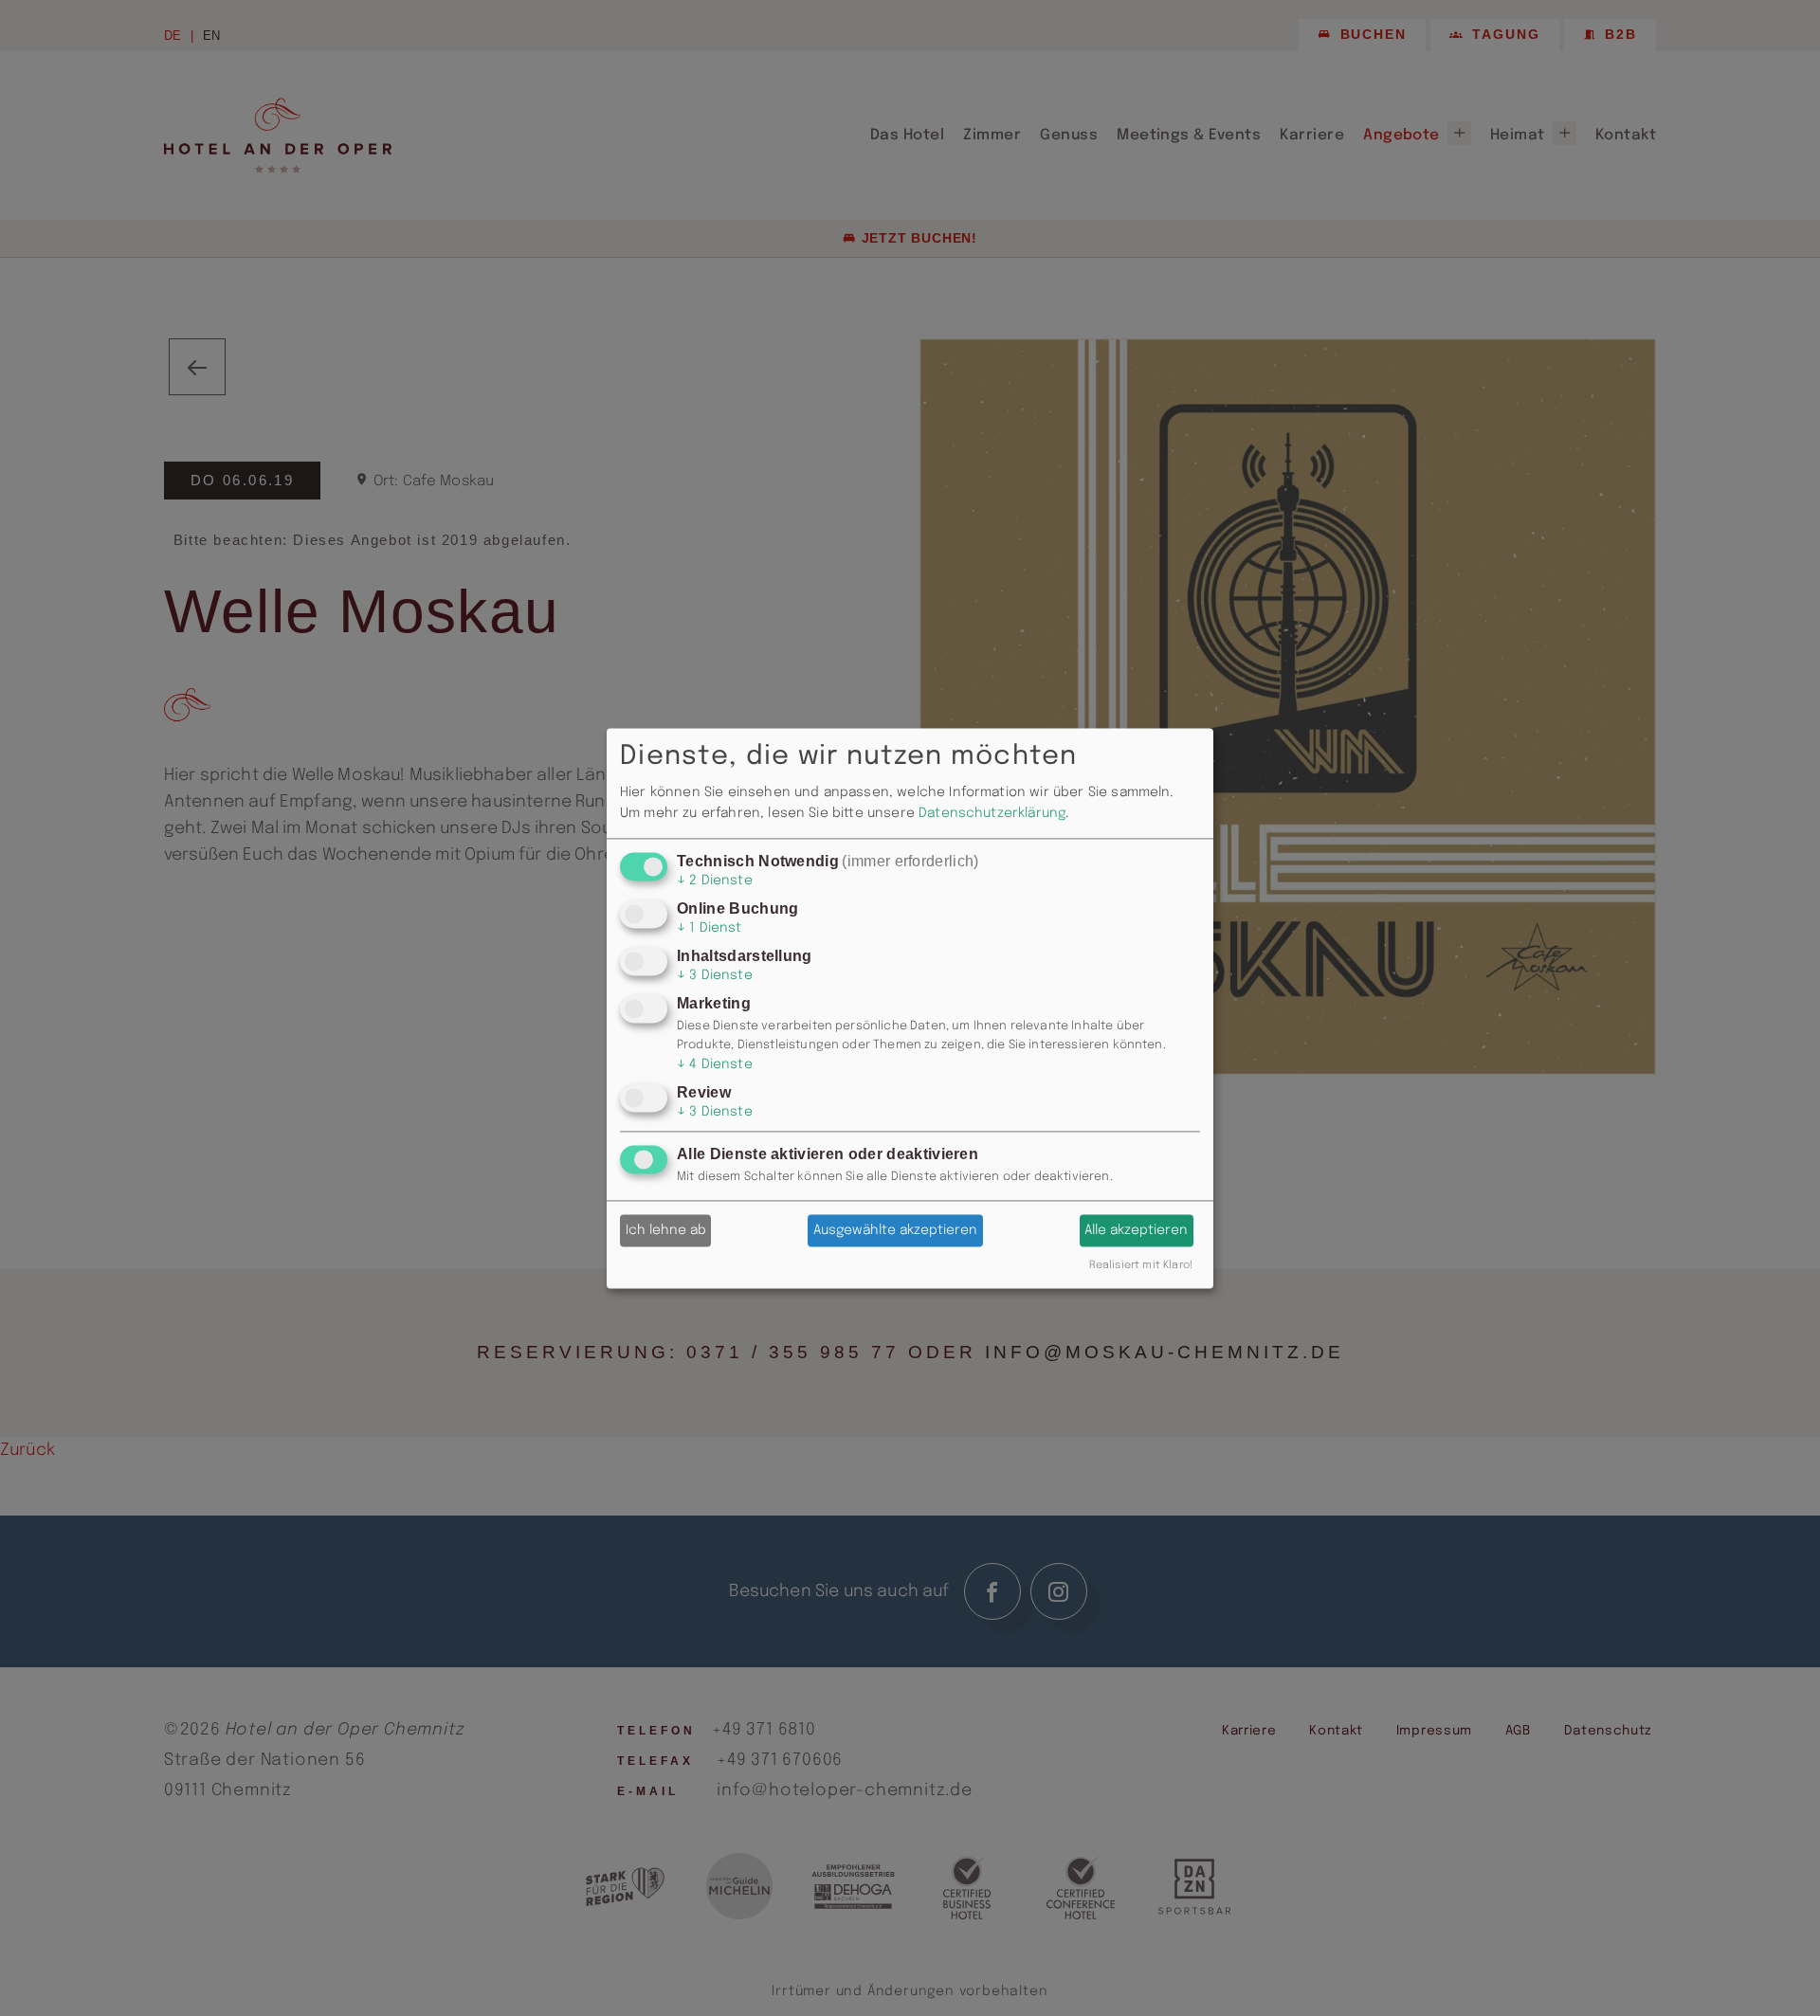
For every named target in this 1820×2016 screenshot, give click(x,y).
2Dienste (715, 881)
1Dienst (710, 928)
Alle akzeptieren (1136, 1230)
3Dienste (715, 976)
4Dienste (715, 1065)
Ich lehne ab (666, 1230)
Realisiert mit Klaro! (1141, 1265)
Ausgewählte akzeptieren (895, 1230)
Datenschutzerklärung (992, 814)
